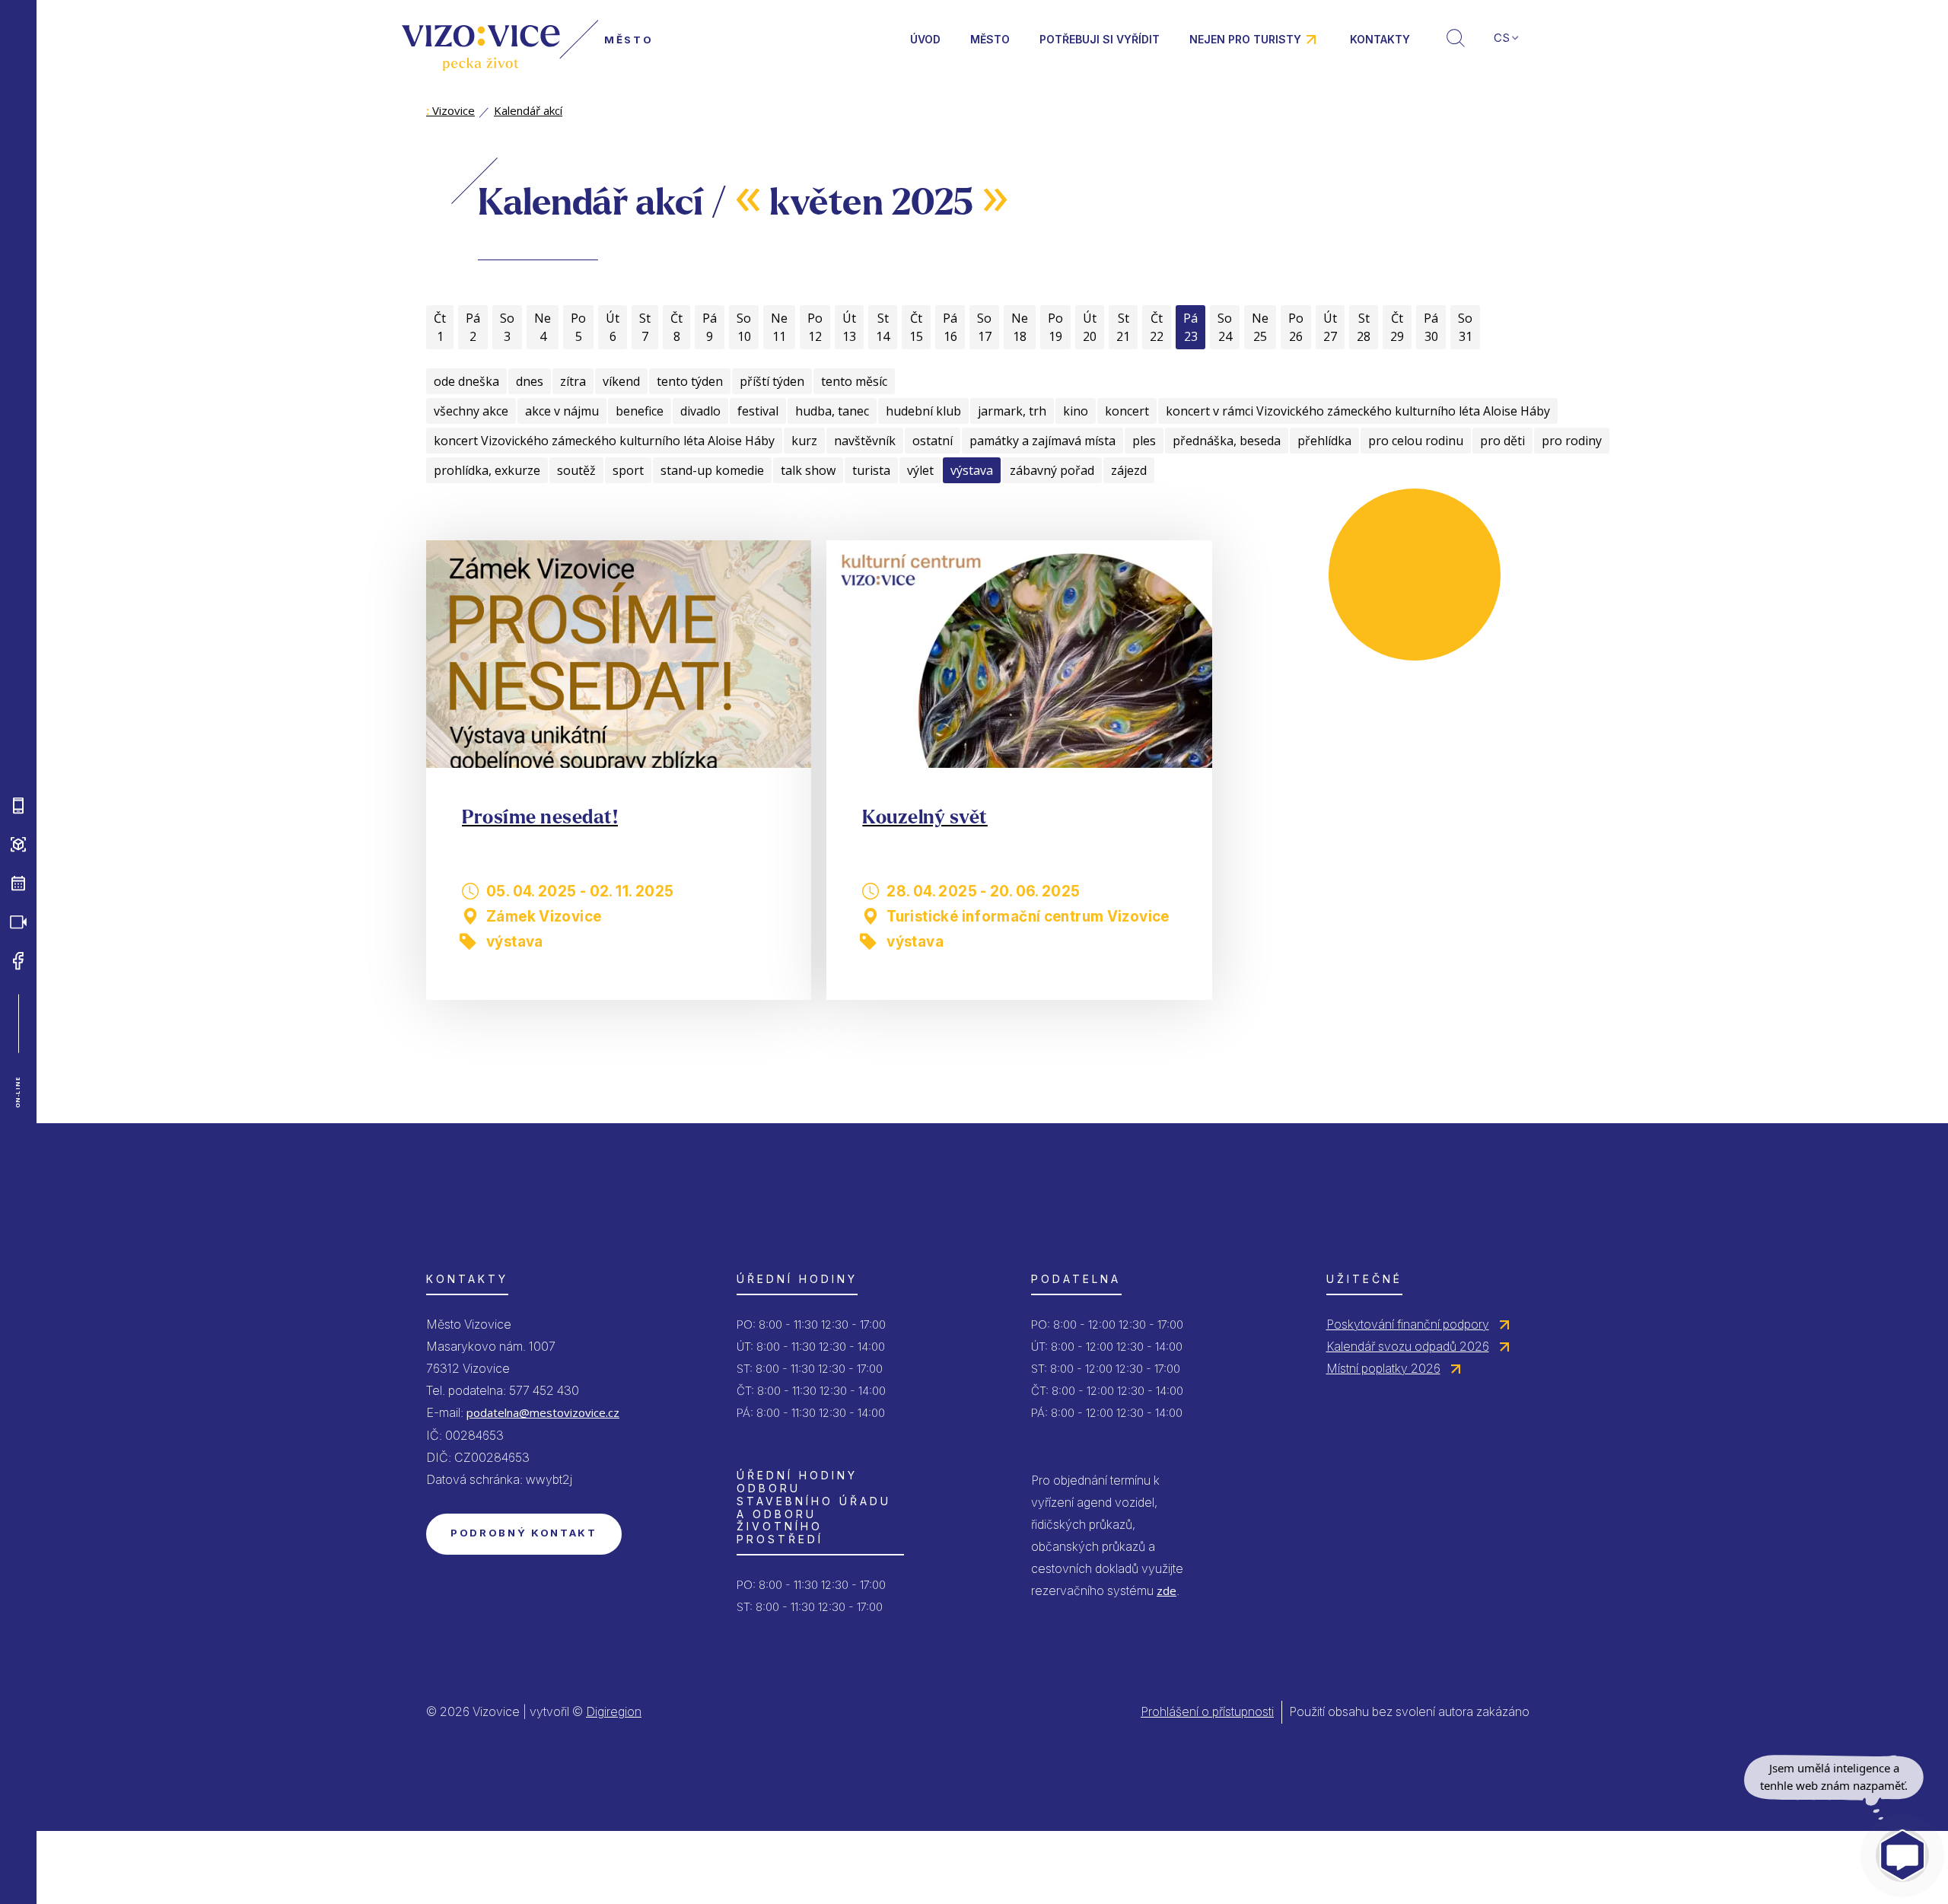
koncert (1127, 411)
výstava (972, 470)
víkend (621, 381)
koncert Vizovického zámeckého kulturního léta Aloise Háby (604, 441)
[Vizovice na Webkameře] (18, 922)
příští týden (772, 381)
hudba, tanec (832, 411)
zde (1167, 1590)
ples (1144, 441)
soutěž (576, 470)
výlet (920, 470)
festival (758, 411)
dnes (530, 381)
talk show (808, 470)
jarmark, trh (1012, 411)
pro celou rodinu (1416, 441)
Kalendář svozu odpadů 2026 (1408, 1346)
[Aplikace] (18, 806)
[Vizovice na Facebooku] (18, 961)
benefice (640, 411)
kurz (804, 441)
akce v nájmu (562, 411)
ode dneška (466, 381)
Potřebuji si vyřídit (1100, 39)
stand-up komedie (712, 470)
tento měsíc (854, 381)
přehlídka (1324, 441)
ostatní (933, 441)
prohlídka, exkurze (487, 470)
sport (628, 470)
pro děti (1502, 441)
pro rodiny (1572, 441)
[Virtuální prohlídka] (18, 845)
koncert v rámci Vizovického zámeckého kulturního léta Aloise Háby (1358, 411)
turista (871, 470)
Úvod (925, 39)
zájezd (1129, 470)
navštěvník (865, 441)
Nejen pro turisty (1245, 39)
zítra (573, 381)
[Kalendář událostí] (18, 884)
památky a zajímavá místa (1042, 441)
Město (990, 39)
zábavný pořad (1052, 470)
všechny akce (471, 411)
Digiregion (614, 1711)
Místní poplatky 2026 (1383, 1368)
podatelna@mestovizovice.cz (543, 1412)
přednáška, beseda (1227, 441)
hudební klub (923, 411)
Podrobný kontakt (524, 1533)
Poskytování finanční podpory (1408, 1324)
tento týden (690, 381)
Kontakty (1380, 39)
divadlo (700, 411)
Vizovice (450, 110)
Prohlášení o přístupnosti (1207, 1711)
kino (1076, 411)
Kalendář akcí (528, 110)
